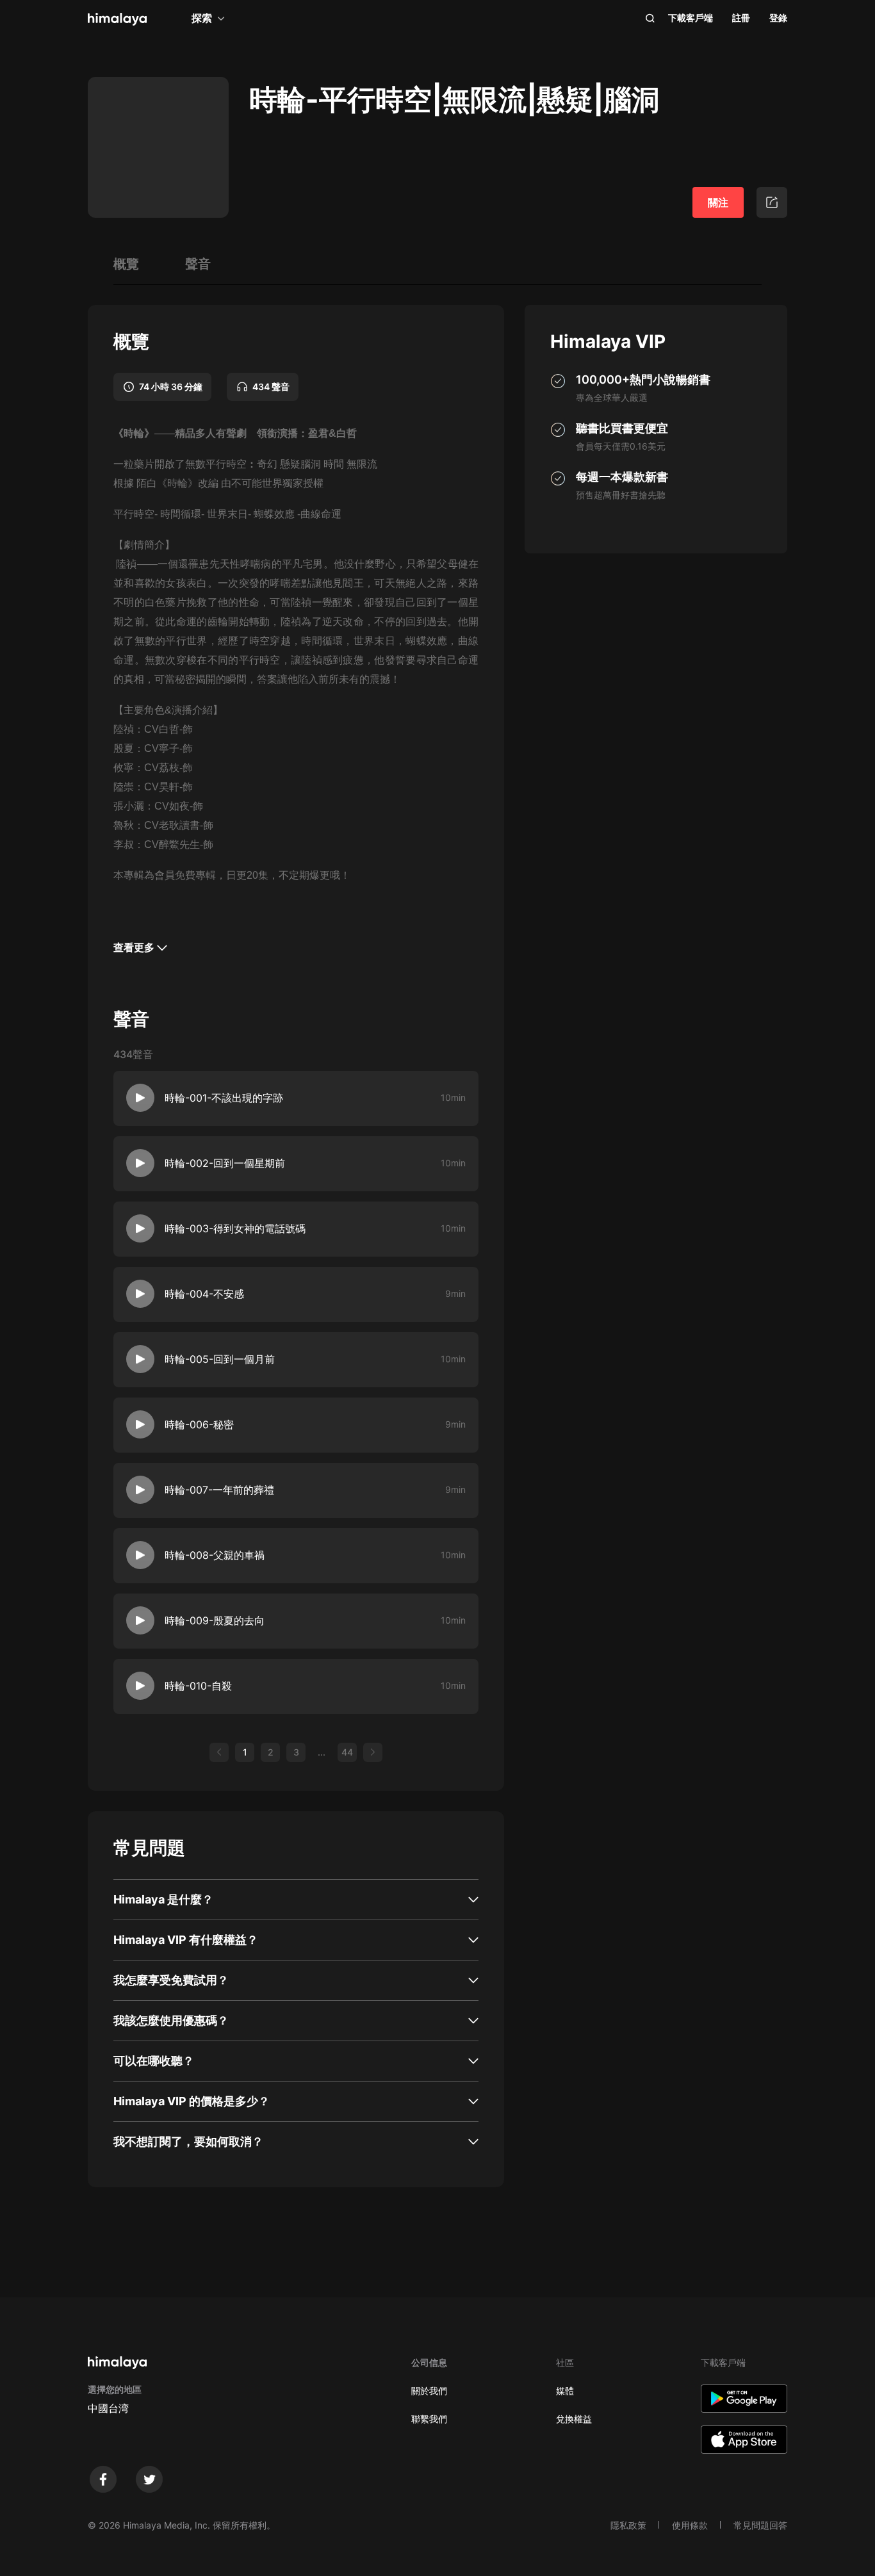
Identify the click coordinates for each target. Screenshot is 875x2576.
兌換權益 (574, 2419)
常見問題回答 (760, 2525)
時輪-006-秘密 (199, 1424)
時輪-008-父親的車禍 (215, 1555)
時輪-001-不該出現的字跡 (224, 1098)
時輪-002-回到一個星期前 (225, 1163)
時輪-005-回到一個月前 (220, 1359)
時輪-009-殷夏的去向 (215, 1620)
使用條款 (690, 2525)
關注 (718, 202)
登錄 (778, 18)
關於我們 (429, 2391)
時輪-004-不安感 (204, 1294)
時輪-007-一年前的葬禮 (219, 1490)
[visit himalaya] (117, 19)
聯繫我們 (429, 2419)
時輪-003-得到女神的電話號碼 (235, 1228)
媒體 (565, 2391)
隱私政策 (628, 2525)
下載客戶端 (691, 18)
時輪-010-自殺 (198, 1686)
